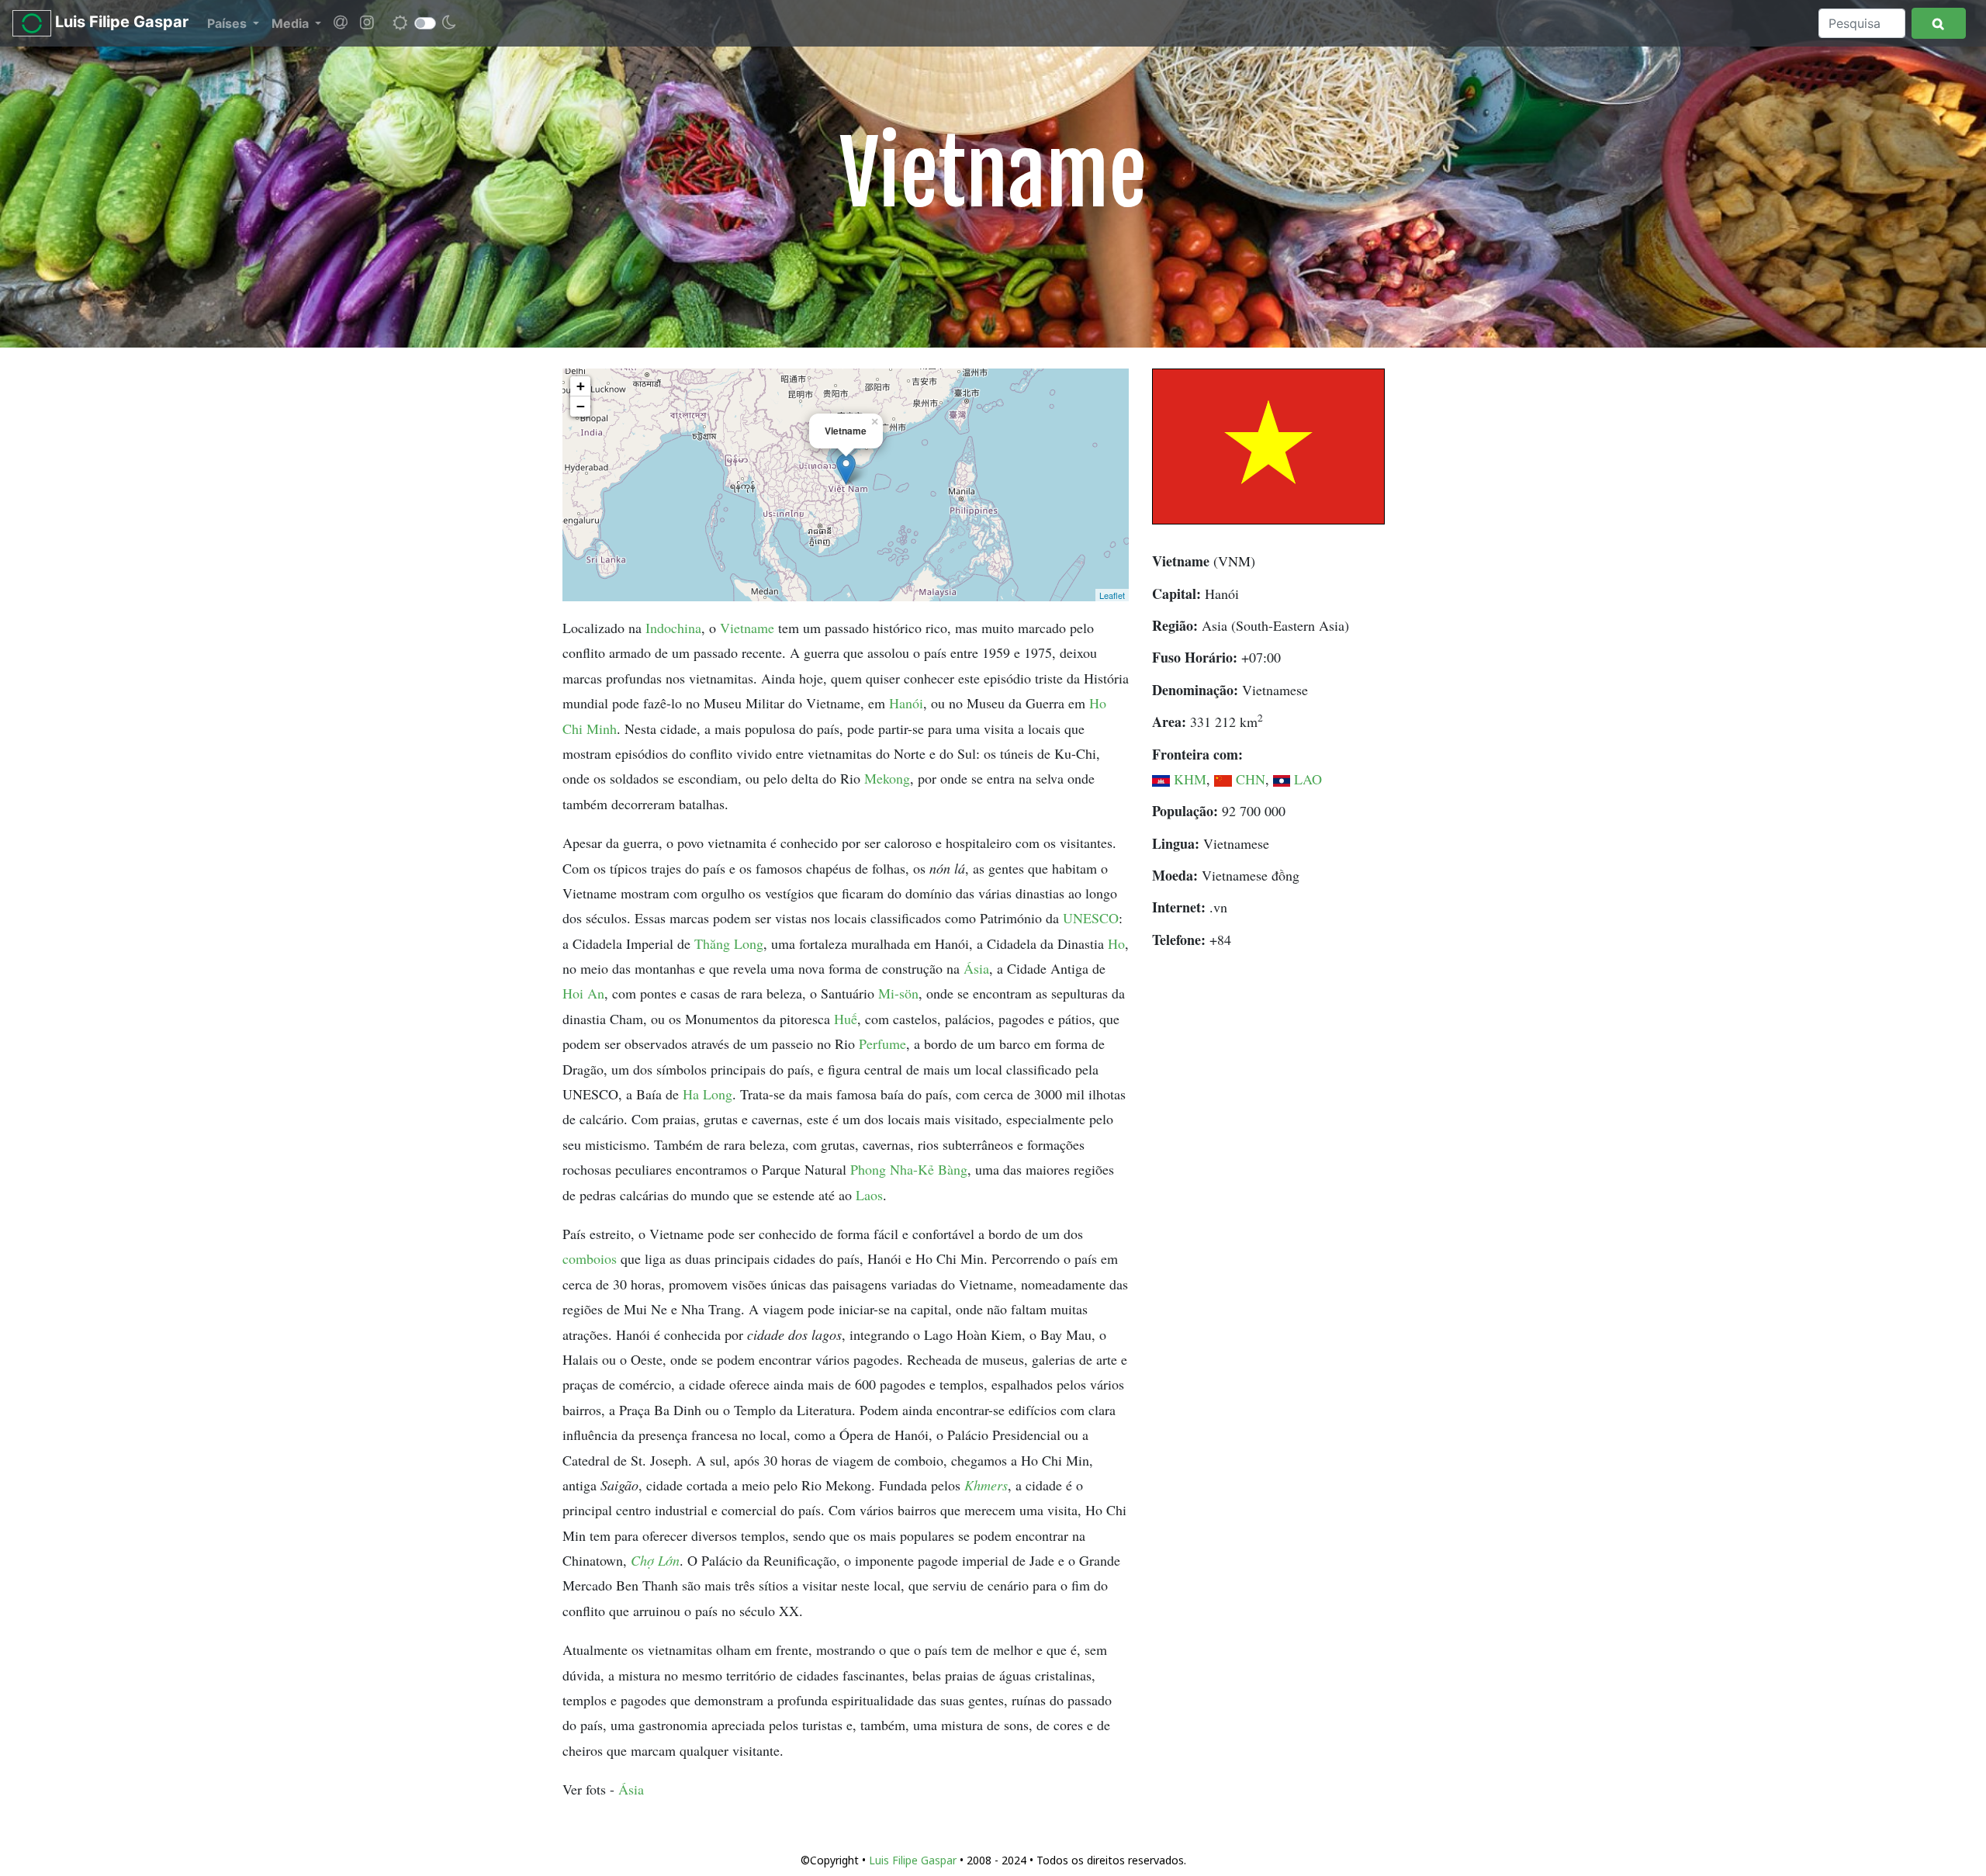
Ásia (976, 968)
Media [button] (292, 23)
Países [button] (228, 23)
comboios (590, 1258)
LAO (1308, 779)
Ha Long (708, 1094)
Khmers (986, 1485)
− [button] (581, 406)
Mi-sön (898, 993)
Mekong (887, 778)
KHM (1190, 779)
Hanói (906, 703)
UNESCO (1091, 918)
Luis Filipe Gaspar (120, 22)
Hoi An (583, 993)
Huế (846, 1019)
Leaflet (1112, 595)
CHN (1251, 779)
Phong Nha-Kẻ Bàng (909, 1169)
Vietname (747, 628)
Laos (869, 1195)
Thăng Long (729, 943)
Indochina (673, 628)
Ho (1116, 943)
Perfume (882, 1044)
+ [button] (581, 386)
